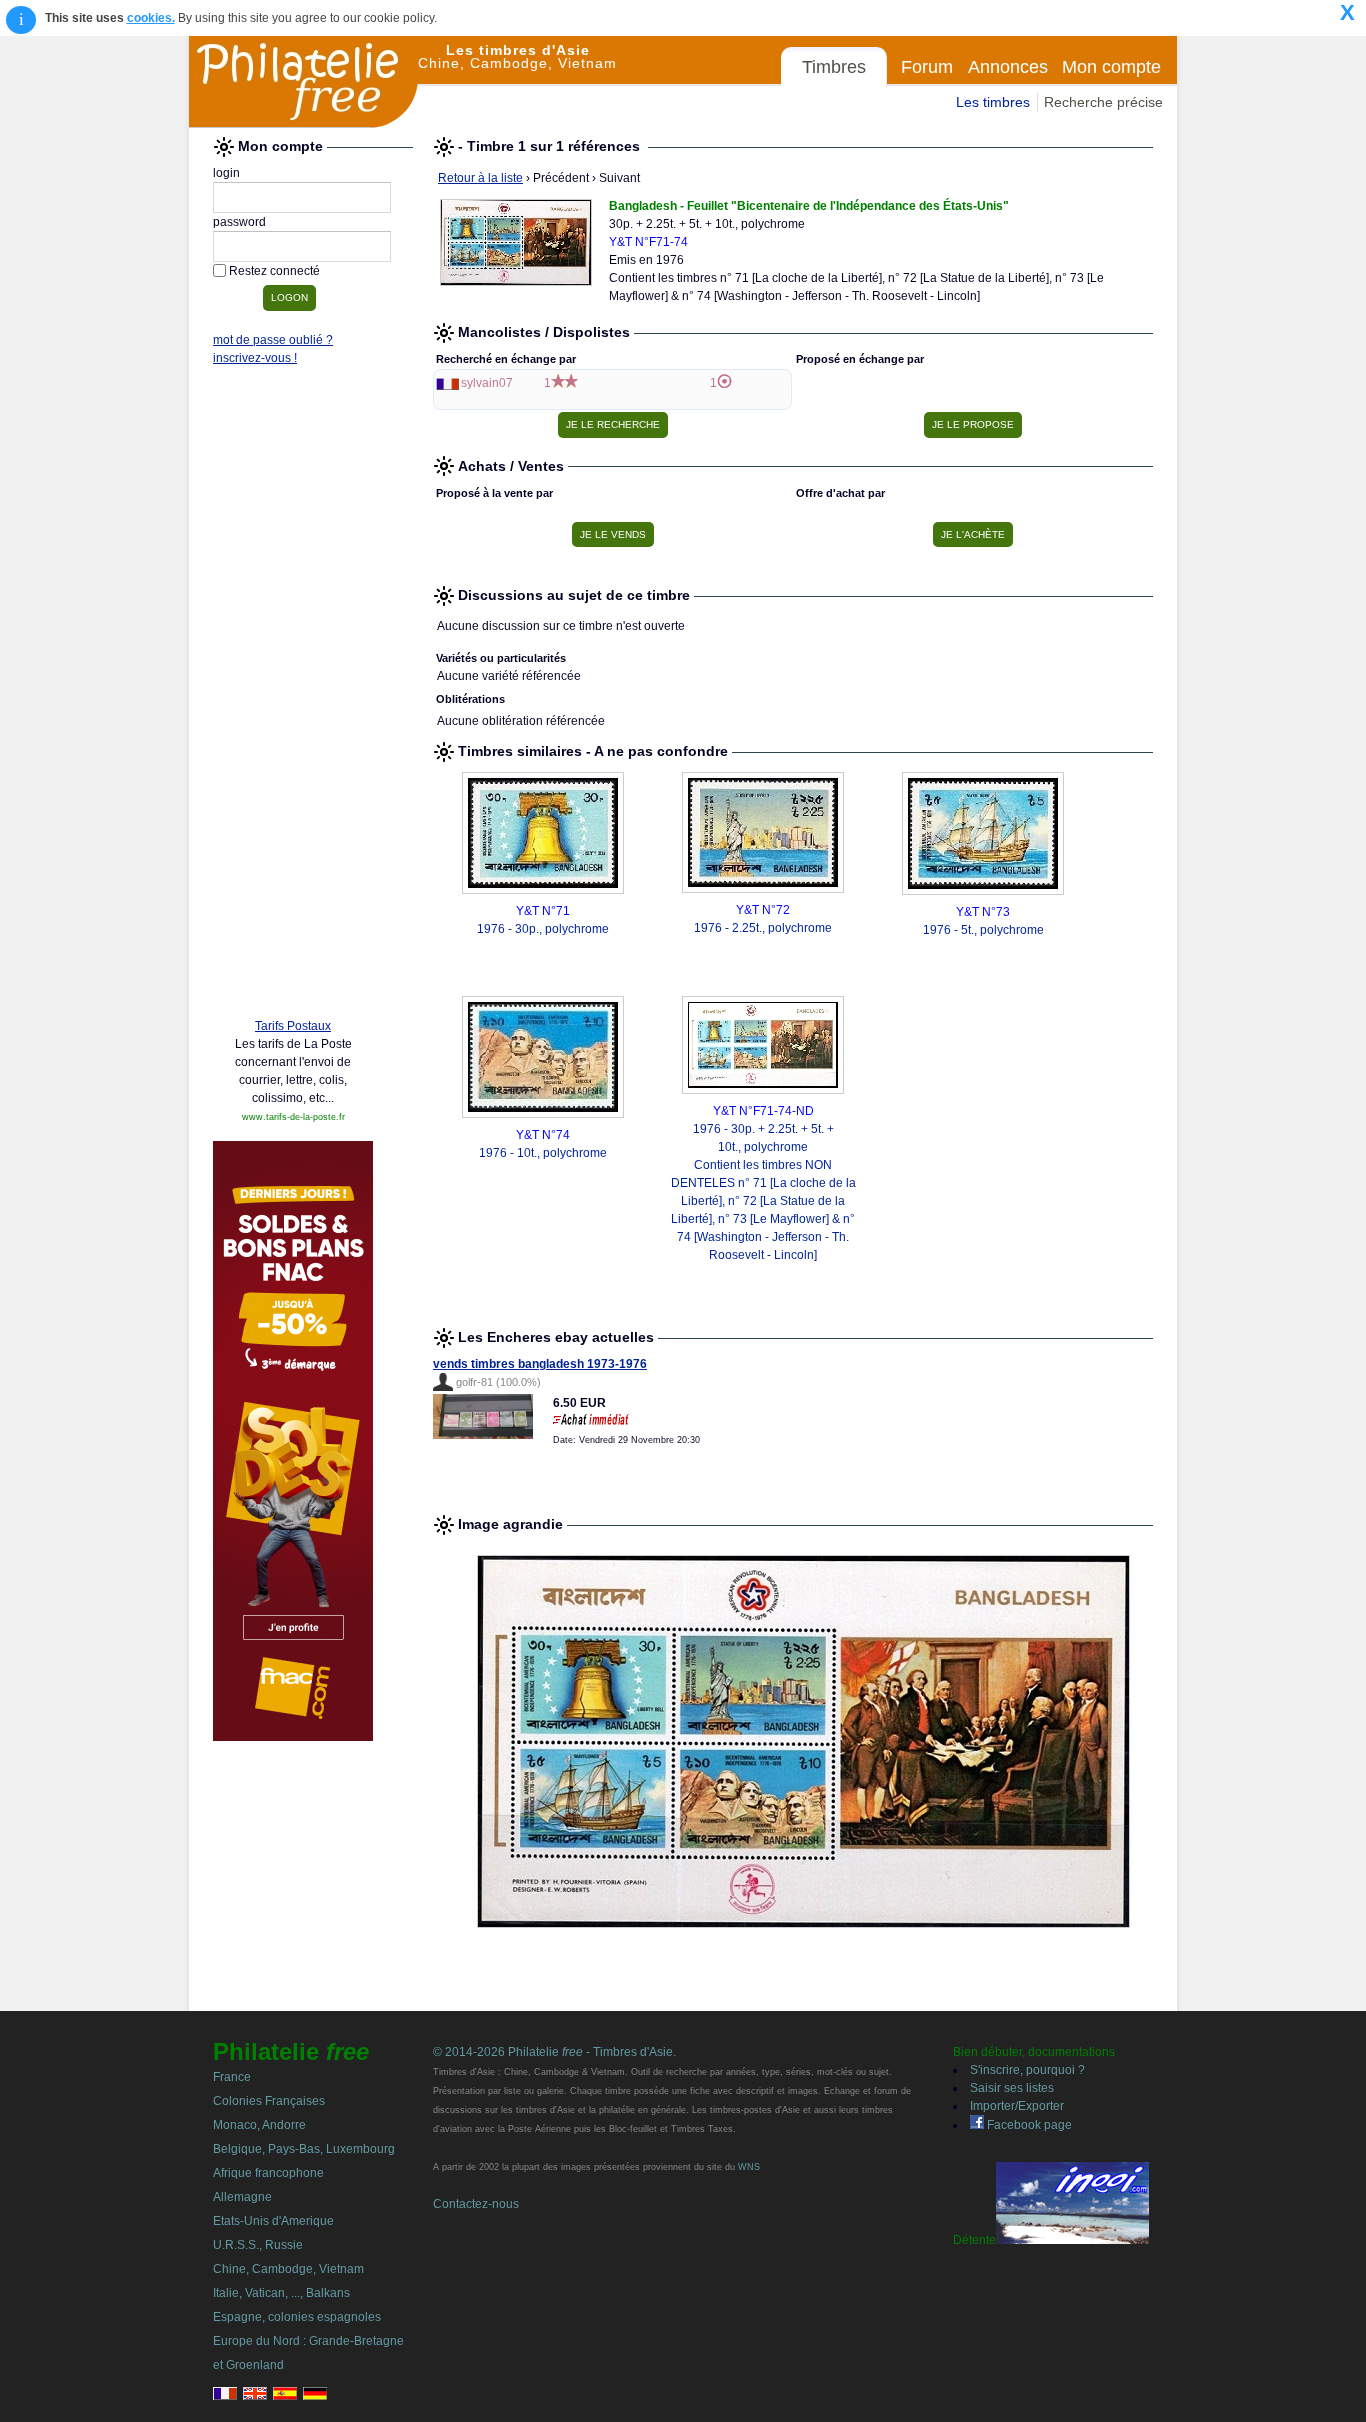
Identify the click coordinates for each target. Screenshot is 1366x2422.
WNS (749, 2167)
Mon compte (1111, 67)
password (239, 222)
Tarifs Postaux (293, 1026)
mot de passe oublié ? (273, 340)
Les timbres (993, 102)
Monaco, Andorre (259, 2125)
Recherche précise (1103, 102)
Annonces (1008, 67)
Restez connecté (274, 271)
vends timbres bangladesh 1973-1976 (540, 1364)
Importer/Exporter (1017, 2106)
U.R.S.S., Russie (258, 2245)
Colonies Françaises (269, 2101)
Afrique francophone (268, 2173)
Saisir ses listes (1012, 2088)
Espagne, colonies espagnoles (297, 2317)
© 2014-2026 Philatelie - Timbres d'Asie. (554, 2052)
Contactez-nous (476, 2204)
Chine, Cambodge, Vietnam (288, 2269)
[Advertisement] (293, 697)
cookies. (151, 18)
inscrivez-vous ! (255, 358)
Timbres (834, 67)
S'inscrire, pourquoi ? (1027, 2070)
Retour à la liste (480, 178)
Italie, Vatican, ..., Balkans (281, 2293)
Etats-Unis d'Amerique (273, 2221)
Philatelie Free (304, 82)
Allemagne (242, 2197)
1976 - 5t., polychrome (983, 930)
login (226, 173)
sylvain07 (487, 383)
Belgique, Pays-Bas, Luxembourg (304, 2149)
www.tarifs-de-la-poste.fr (293, 1117)
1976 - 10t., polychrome (543, 1153)
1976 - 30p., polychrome (543, 929)
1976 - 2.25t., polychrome (763, 928)
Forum (927, 67)
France (232, 2077)
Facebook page (1028, 2125)
